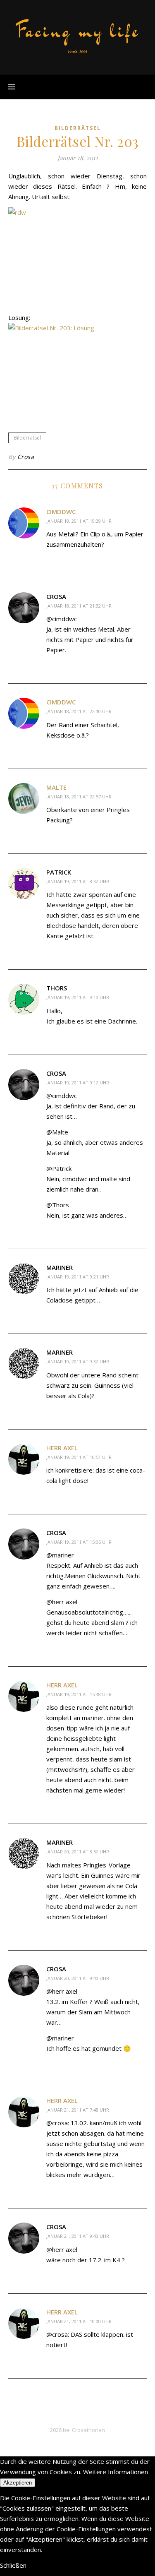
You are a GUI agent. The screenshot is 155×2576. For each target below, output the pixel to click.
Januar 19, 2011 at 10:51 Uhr (79, 1457)
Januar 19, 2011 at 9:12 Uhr (78, 1083)
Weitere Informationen (116, 2472)
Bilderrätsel (78, 128)
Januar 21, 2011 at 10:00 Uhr (79, 2321)
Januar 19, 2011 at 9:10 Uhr (78, 997)
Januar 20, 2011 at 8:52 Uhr (78, 1851)
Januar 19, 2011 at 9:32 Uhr (78, 1361)
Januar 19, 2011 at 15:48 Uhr (79, 1694)
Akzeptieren (18, 2483)
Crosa (26, 457)
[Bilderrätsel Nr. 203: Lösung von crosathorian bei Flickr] (77, 369)
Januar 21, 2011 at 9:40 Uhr (78, 2236)
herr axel (62, 1448)
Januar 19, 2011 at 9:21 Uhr (78, 1277)
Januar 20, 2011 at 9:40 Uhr (78, 1978)
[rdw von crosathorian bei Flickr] (77, 257)
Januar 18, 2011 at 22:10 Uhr (79, 711)
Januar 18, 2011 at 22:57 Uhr (79, 797)
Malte (56, 787)
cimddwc (61, 512)
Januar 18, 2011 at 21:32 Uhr (79, 606)
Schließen (13, 2565)
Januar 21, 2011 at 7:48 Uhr (78, 2110)
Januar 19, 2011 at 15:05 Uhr (79, 1542)
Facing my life (78, 31)
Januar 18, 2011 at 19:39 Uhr (79, 521)
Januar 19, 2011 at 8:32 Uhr (78, 881)
